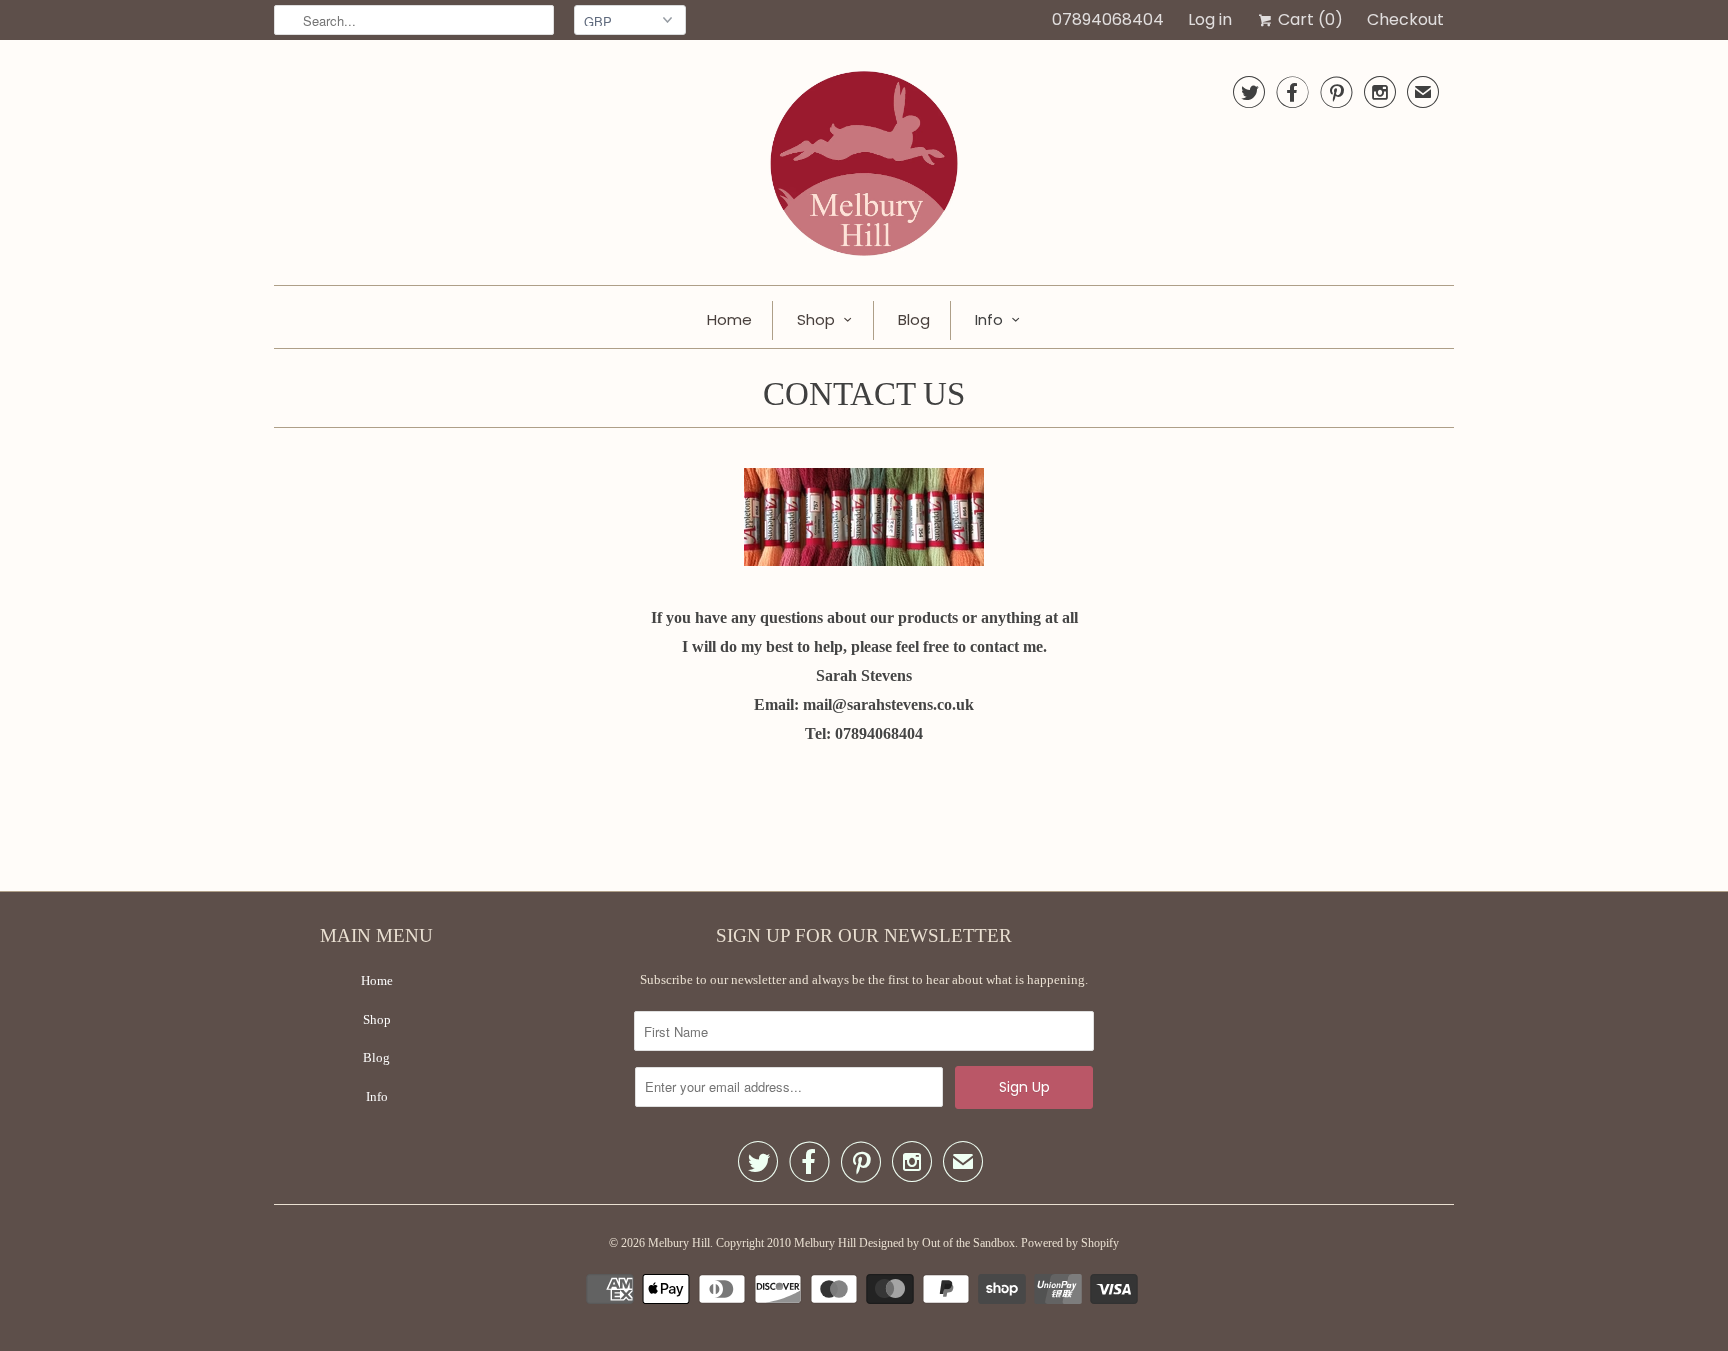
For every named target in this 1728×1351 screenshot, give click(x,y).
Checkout (1405, 19)
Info (989, 319)
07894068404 (1108, 19)
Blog (914, 319)
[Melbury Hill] (864, 167)
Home (729, 319)
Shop (816, 319)
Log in (1210, 19)
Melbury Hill (679, 1243)
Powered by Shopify (1070, 1243)
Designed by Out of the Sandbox (937, 1243)
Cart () (1308, 19)
